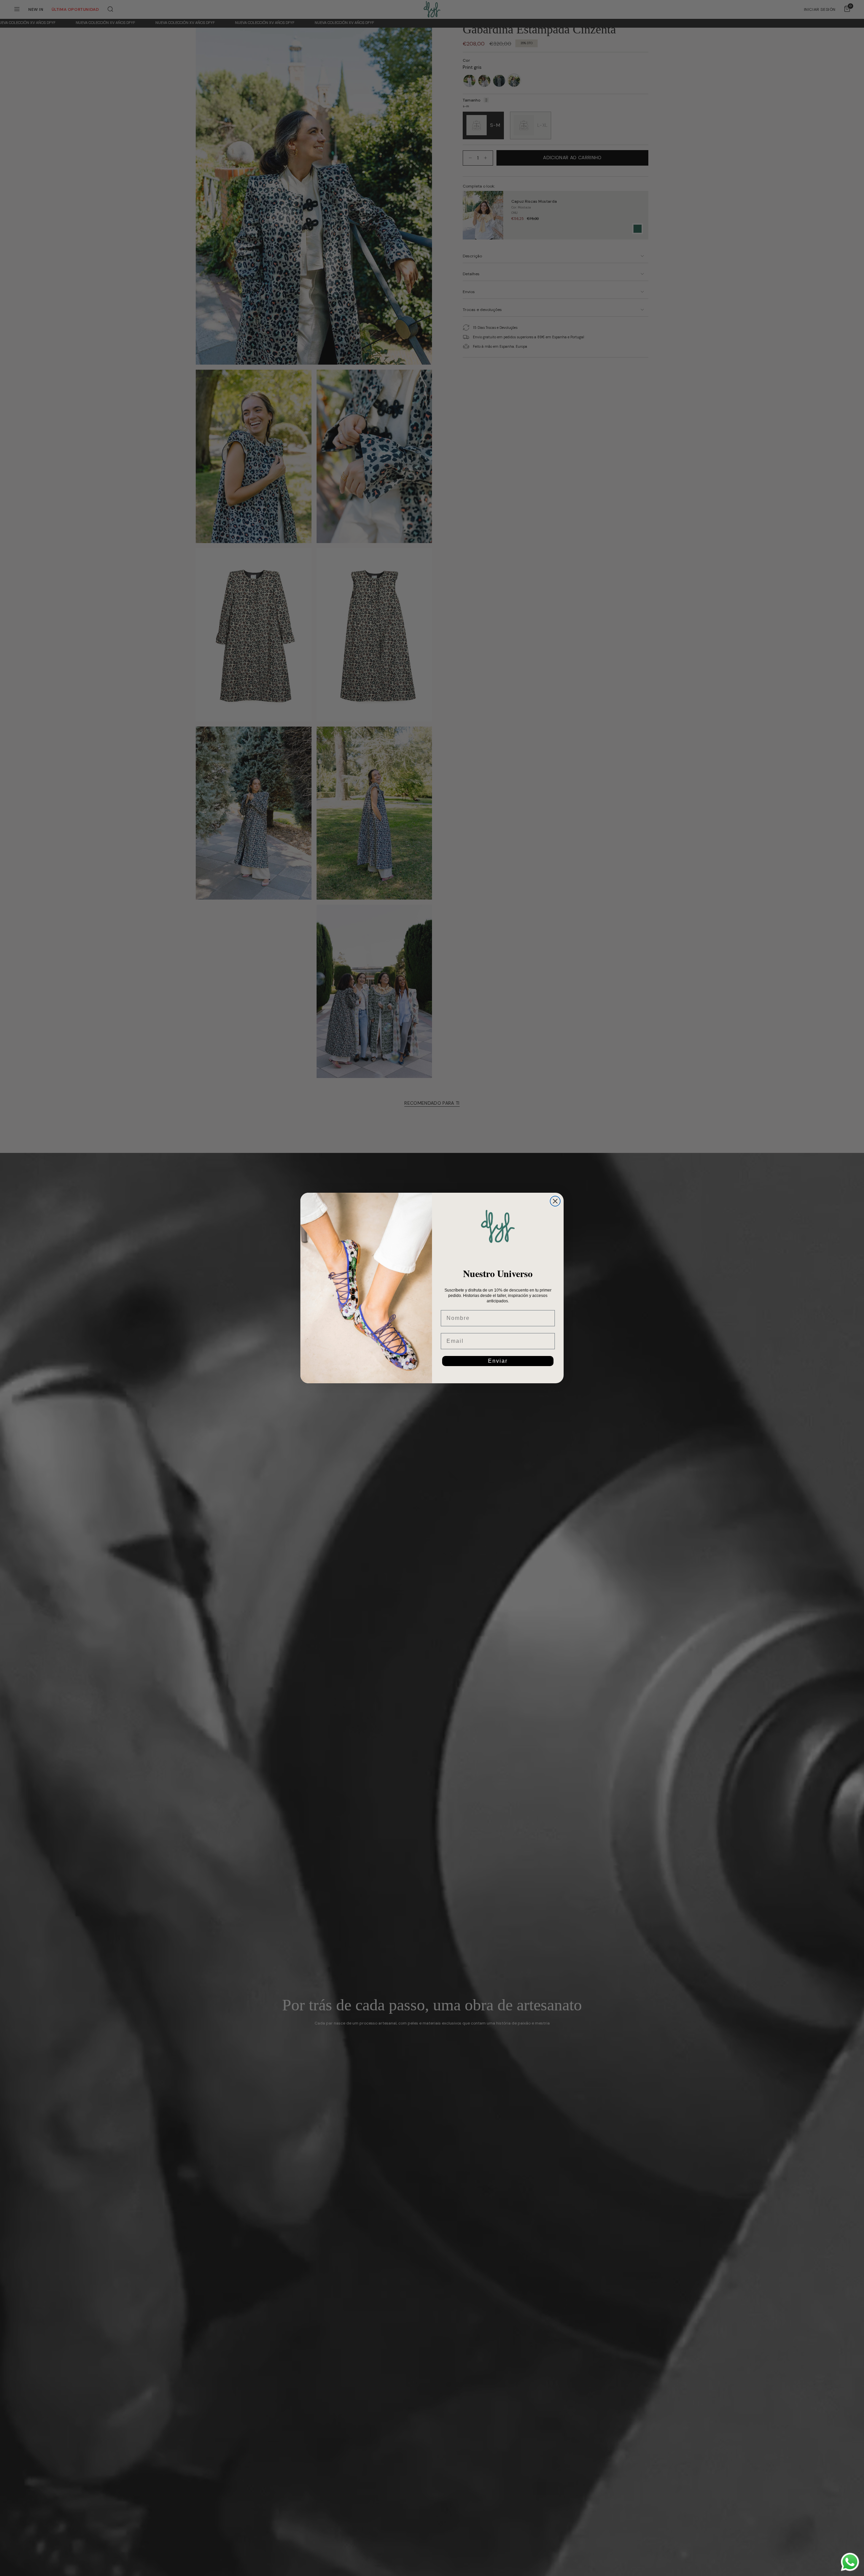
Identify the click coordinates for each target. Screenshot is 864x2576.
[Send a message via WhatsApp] (850, 2562)
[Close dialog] (555, 1201)
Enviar (498, 1361)
